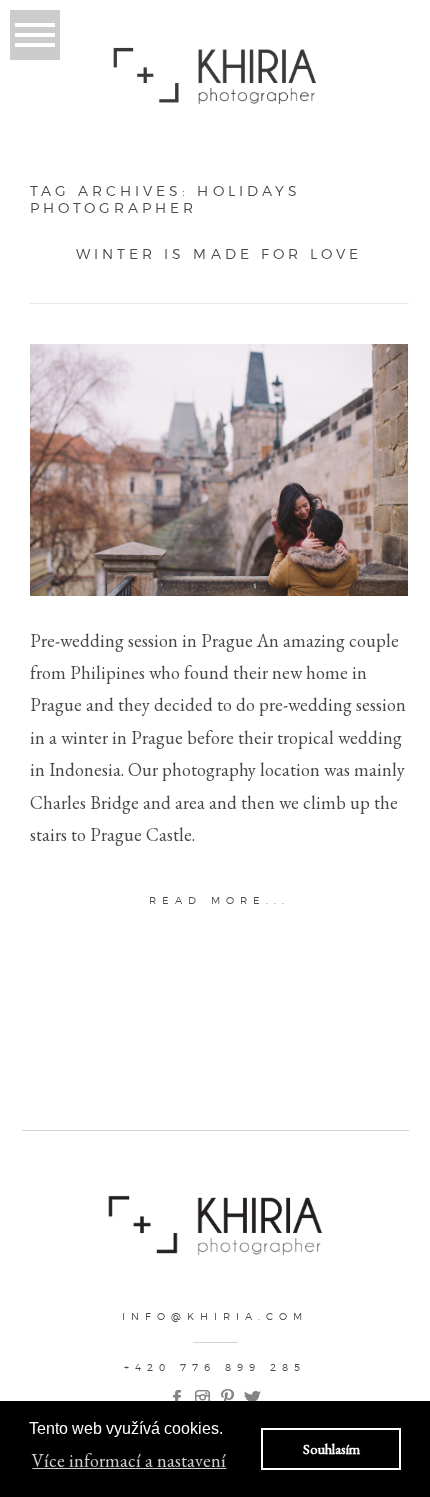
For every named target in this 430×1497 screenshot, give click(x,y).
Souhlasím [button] (331, 1448)
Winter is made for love (219, 254)
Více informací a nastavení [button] (129, 1460)
